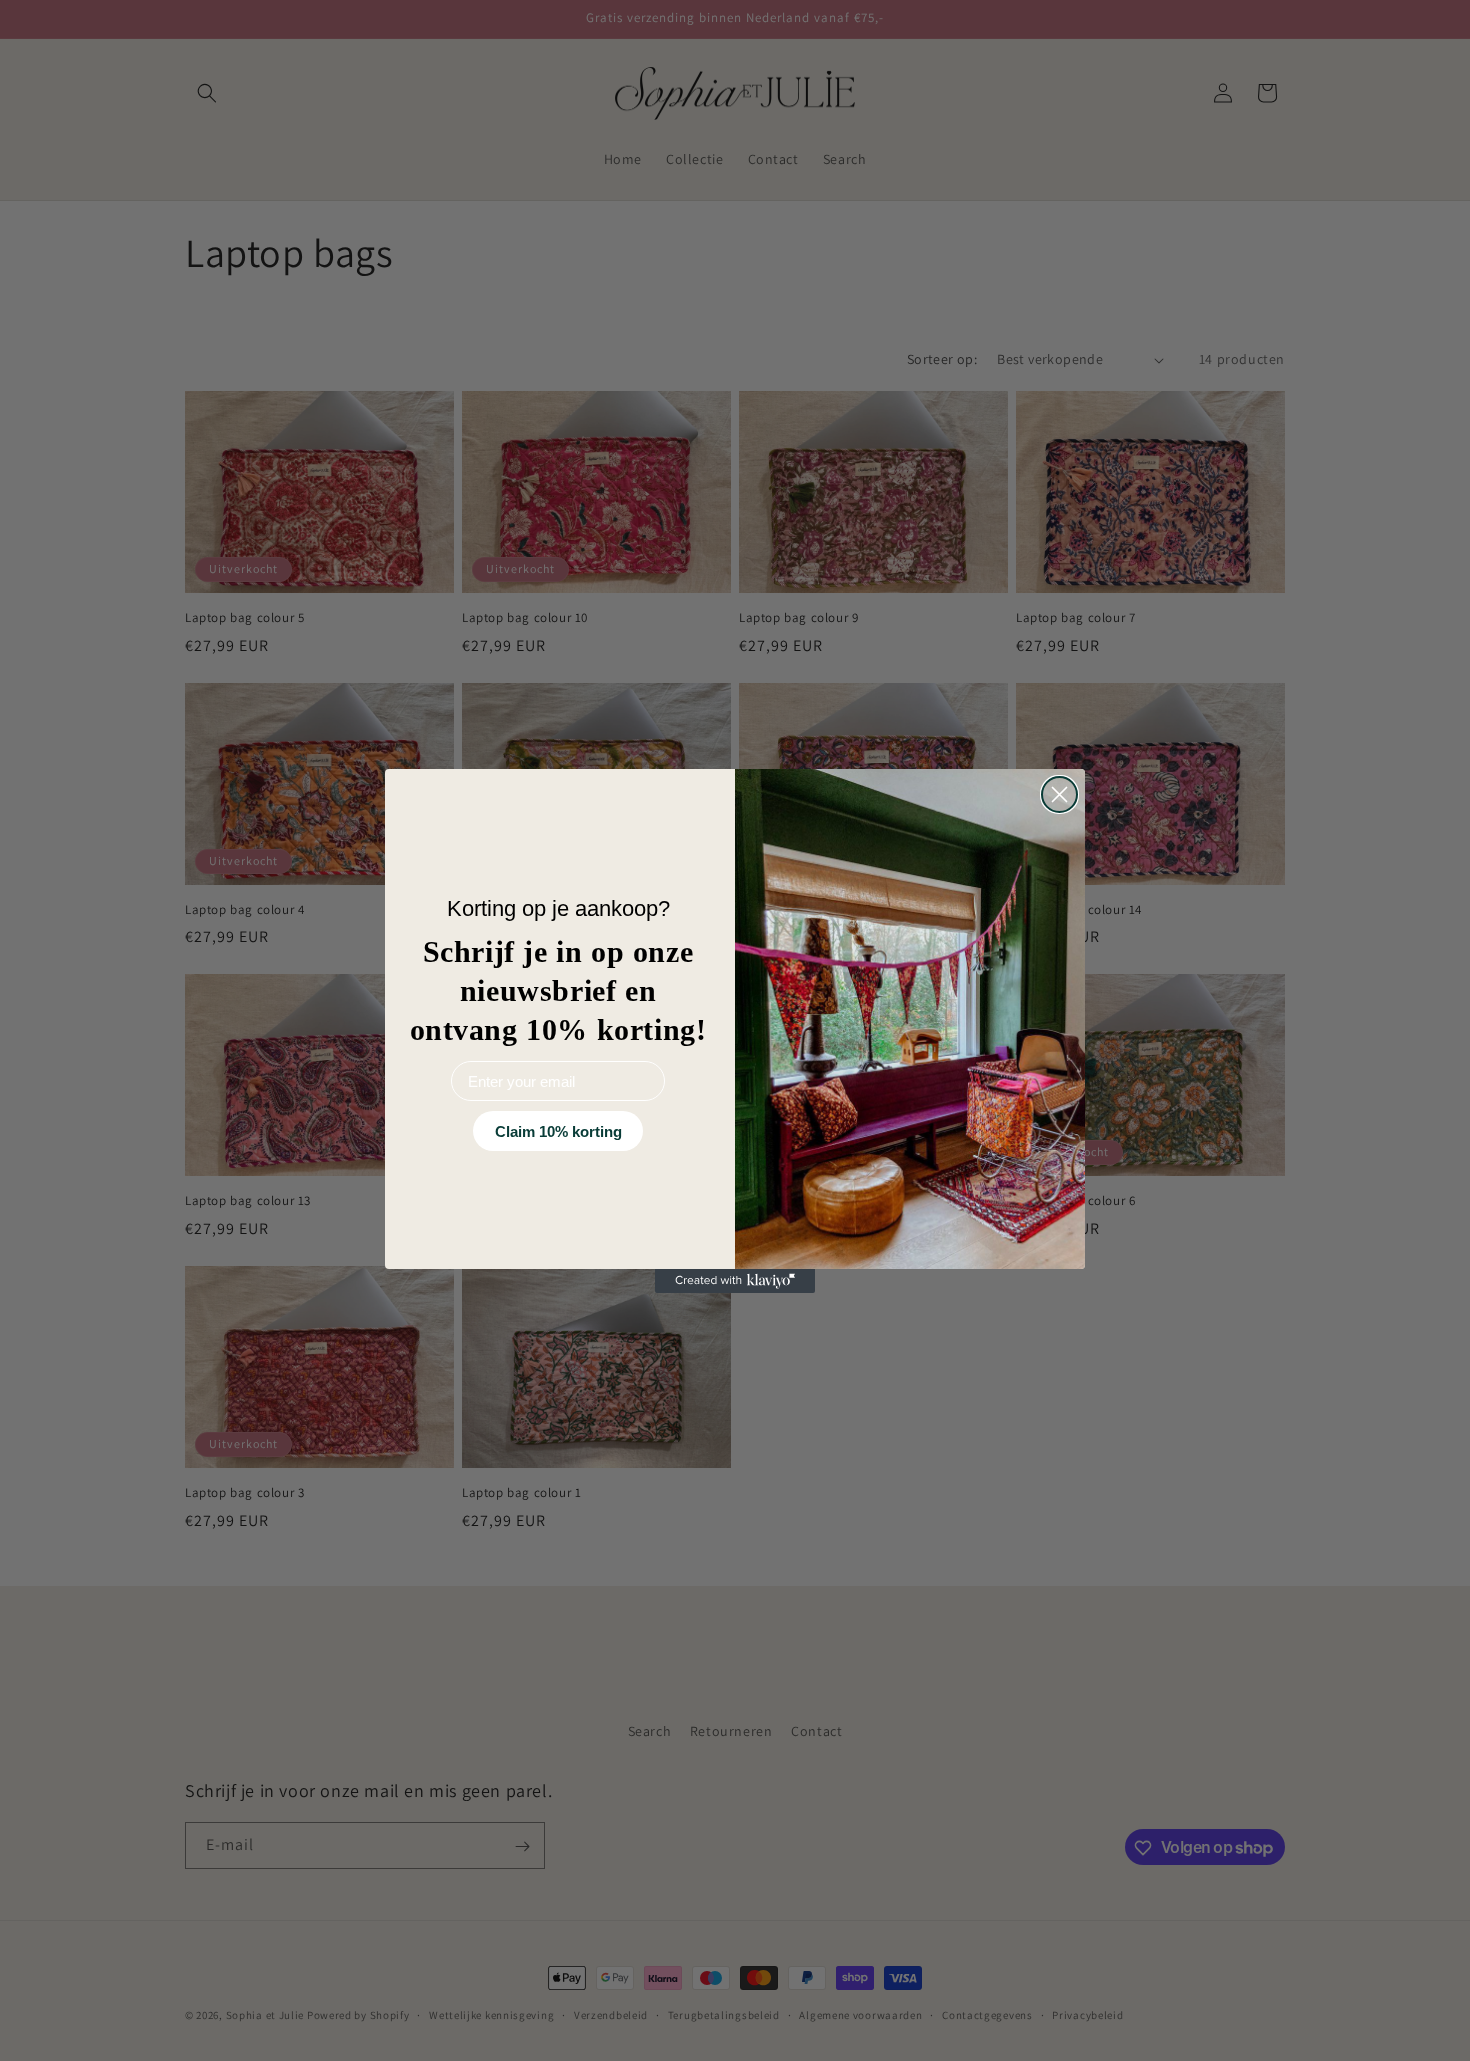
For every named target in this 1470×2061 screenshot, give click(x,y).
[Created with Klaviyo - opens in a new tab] (735, 1281)
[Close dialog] (1059, 794)
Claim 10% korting (558, 1131)
